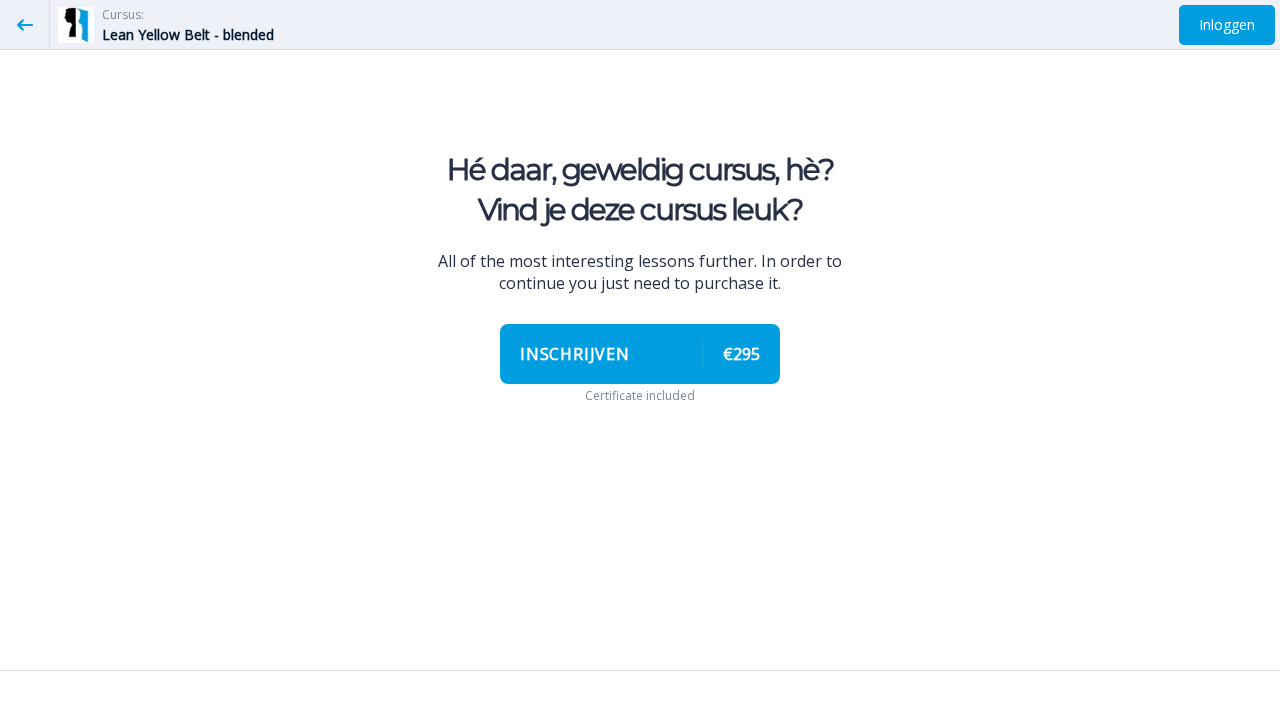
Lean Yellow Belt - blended (188, 34)
